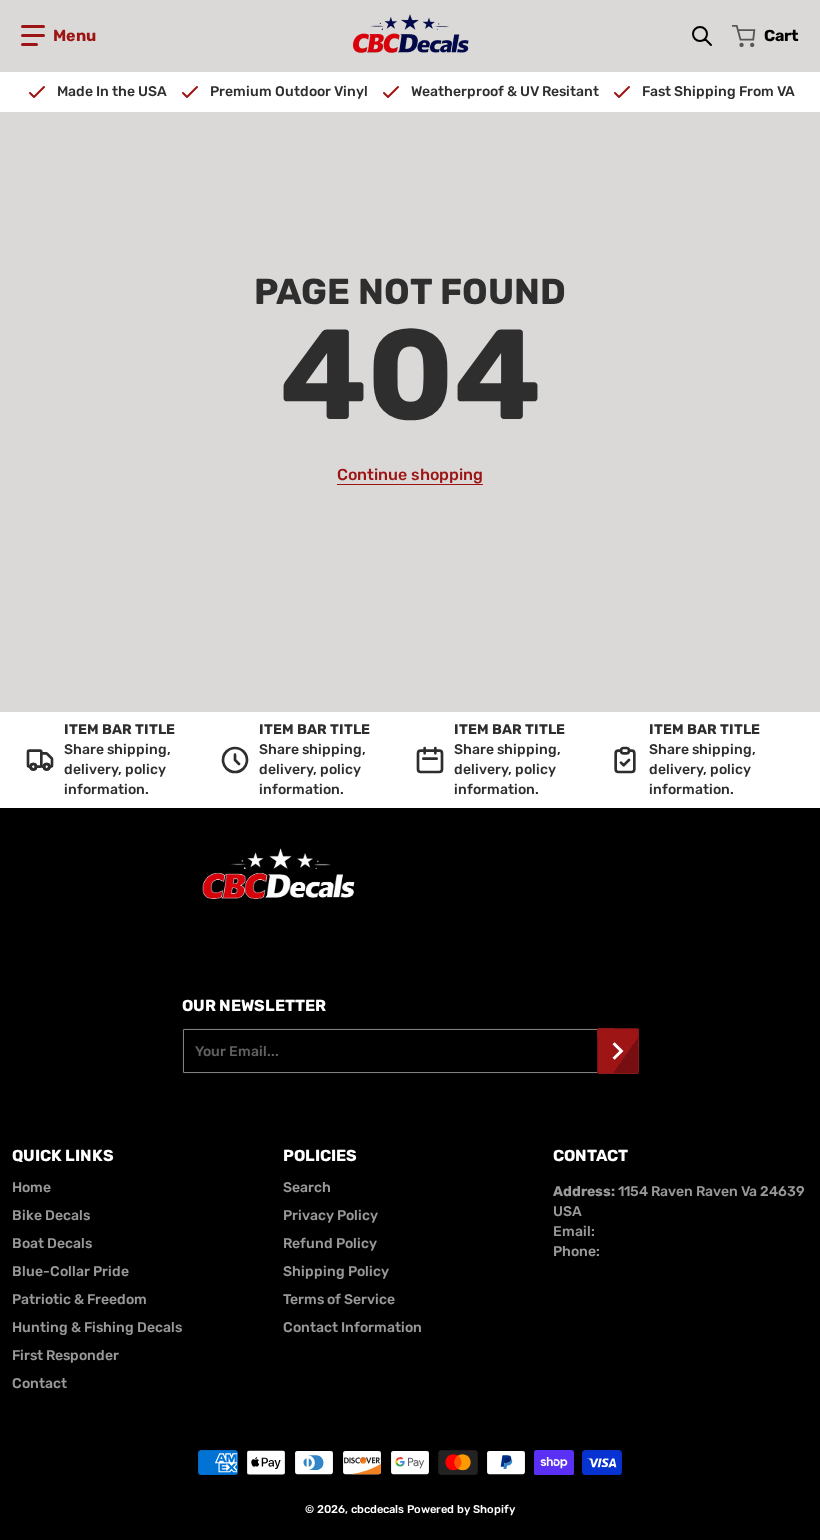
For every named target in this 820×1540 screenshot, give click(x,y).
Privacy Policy (330, 1215)
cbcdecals (377, 1509)
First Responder (65, 1355)
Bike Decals (51, 1215)
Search (307, 1187)
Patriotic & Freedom (79, 1299)
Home (31, 1187)
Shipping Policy (336, 1271)
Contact (39, 1383)
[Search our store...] (702, 36)
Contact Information (352, 1327)
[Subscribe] (618, 1051)
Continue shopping (410, 474)
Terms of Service (339, 1299)
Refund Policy (330, 1243)
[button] (58, 36)
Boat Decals (52, 1243)
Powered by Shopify (461, 1509)
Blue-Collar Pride (70, 1271)
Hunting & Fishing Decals (97, 1327)
